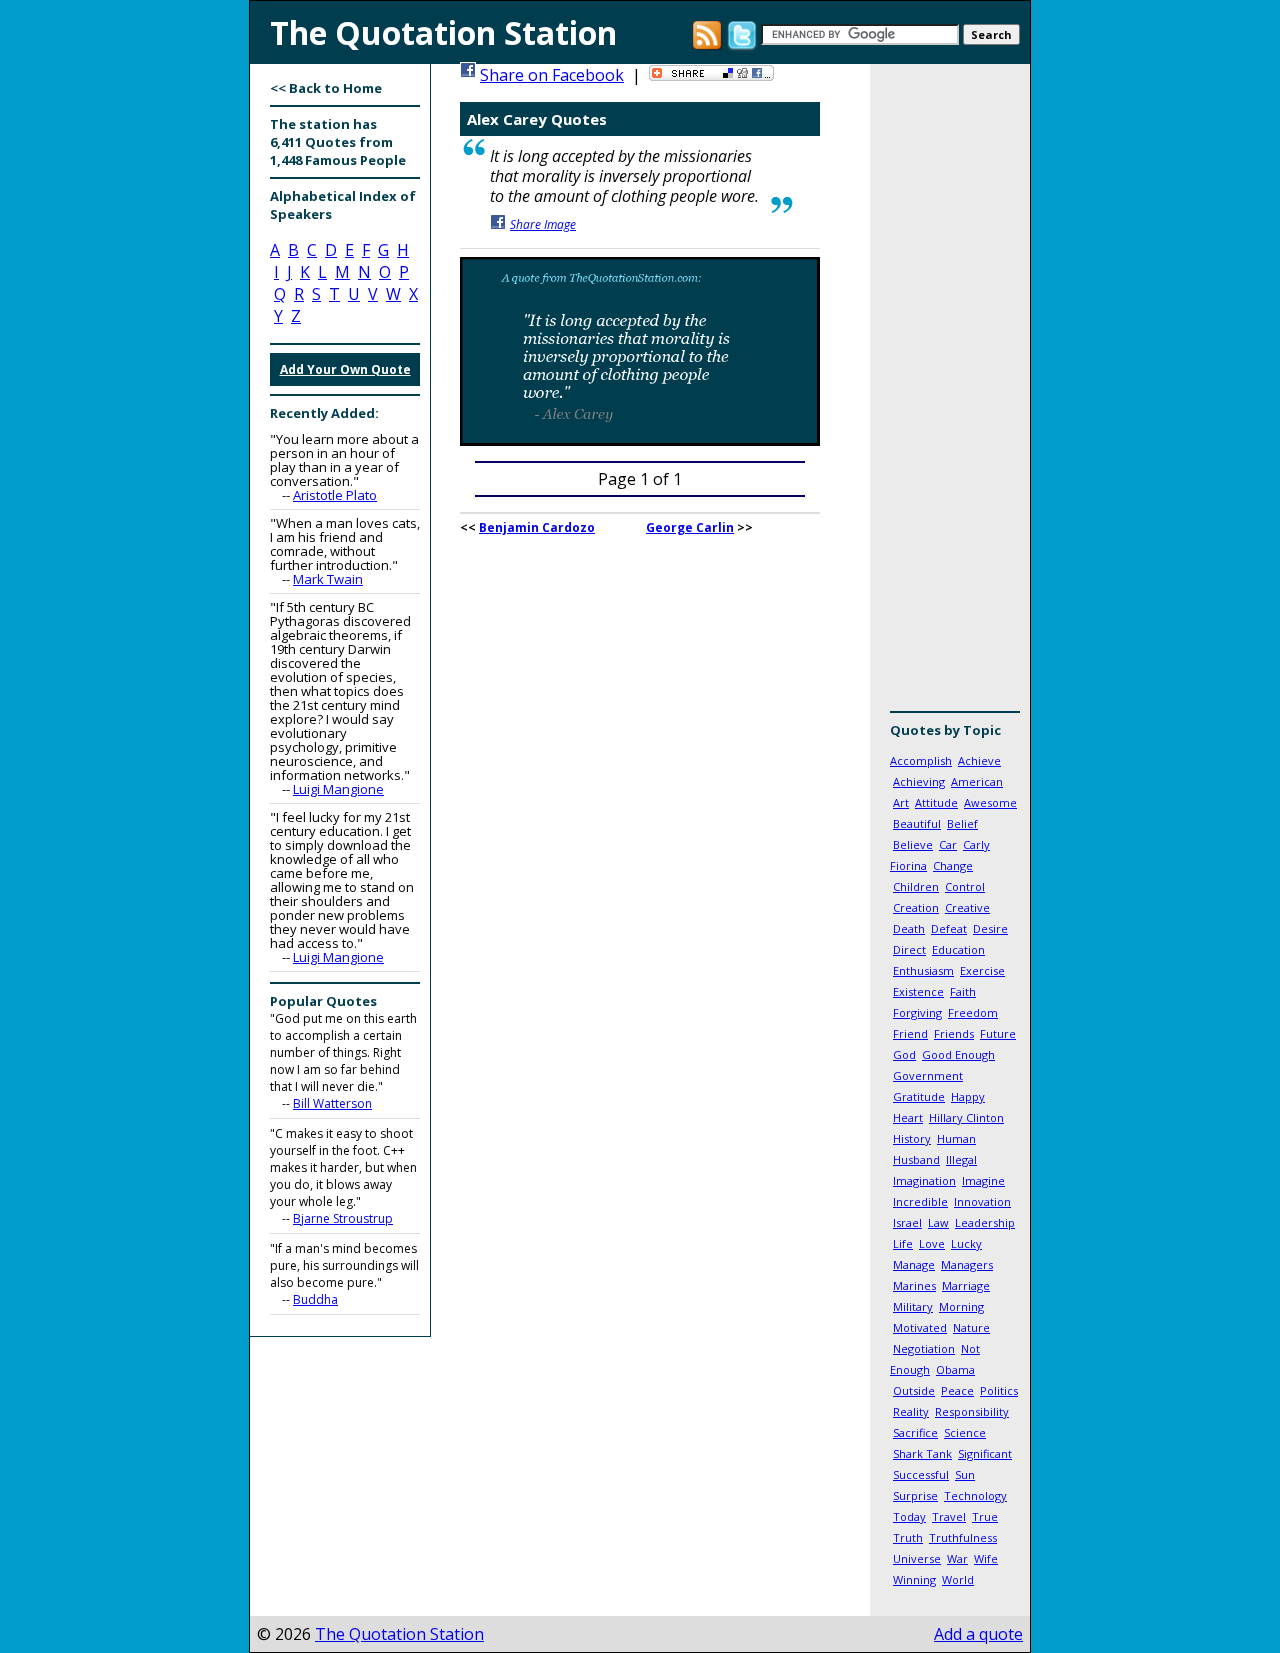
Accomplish (921, 760)
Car (948, 844)
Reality (911, 1411)
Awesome (990, 802)
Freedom (973, 1012)
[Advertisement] (950, 395)
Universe (917, 1558)
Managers (967, 1264)
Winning (914, 1579)
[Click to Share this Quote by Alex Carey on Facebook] (640, 440)
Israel (907, 1222)
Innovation (982, 1201)
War (957, 1558)
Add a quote (978, 1634)
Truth (908, 1537)
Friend (910, 1033)
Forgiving (917, 1012)
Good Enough (958, 1054)
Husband (916, 1159)
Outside (914, 1390)
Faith (963, 991)
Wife (986, 1558)
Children (916, 886)
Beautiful (917, 823)
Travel (949, 1516)
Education (958, 949)
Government (928, 1075)
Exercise (982, 970)
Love (932, 1243)
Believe (913, 844)
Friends (954, 1033)
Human (956, 1138)
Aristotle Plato (335, 495)
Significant (985, 1453)
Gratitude (919, 1096)
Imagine (983, 1180)
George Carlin (690, 527)
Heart (908, 1117)
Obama (955, 1369)
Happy (968, 1096)
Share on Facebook (552, 75)
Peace (957, 1390)
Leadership (985, 1222)
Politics (999, 1390)
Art (901, 802)
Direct (909, 949)
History (912, 1138)
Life (903, 1243)
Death (909, 928)
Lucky (966, 1243)
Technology (975, 1495)
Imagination (924, 1180)
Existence (918, 991)
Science (965, 1432)
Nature (971, 1327)
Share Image (543, 224)
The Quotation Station (399, 1634)
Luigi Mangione (338, 789)
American (977, 781)
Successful (921, 1474)
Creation (916, 907)
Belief (962, 823)
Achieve (979, 760)
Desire (990, 928)
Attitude (936, 802)
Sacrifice (915, 1432)
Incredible (920, 1201)
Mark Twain (328, 579)
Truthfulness (963, 1537)
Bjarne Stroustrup (343, 1218)
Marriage (966, 1285)
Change (953, 865)
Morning (961, 1306)
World (958, 1579)
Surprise (915, 1495)
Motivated (920, 1327)
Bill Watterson (332, 1103)
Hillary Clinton (966, 1117)
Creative (967, 907)
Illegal (961, 1159)
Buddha (315, 1299)
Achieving (919, 781)
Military (913, 1306)
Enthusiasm (923, 970)
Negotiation (924, 1348)
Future (998, 1033)
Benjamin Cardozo (537, 527)
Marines (914, 1285)
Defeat (949, 928)
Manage (914, 1264)
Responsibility (972, 1411)
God (904, 1054)
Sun (965, 1474)
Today (909, 1516)
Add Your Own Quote (345, 369)
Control (965, 886)
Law (938, 1222)
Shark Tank (922, 1453)
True (985, 1516)
